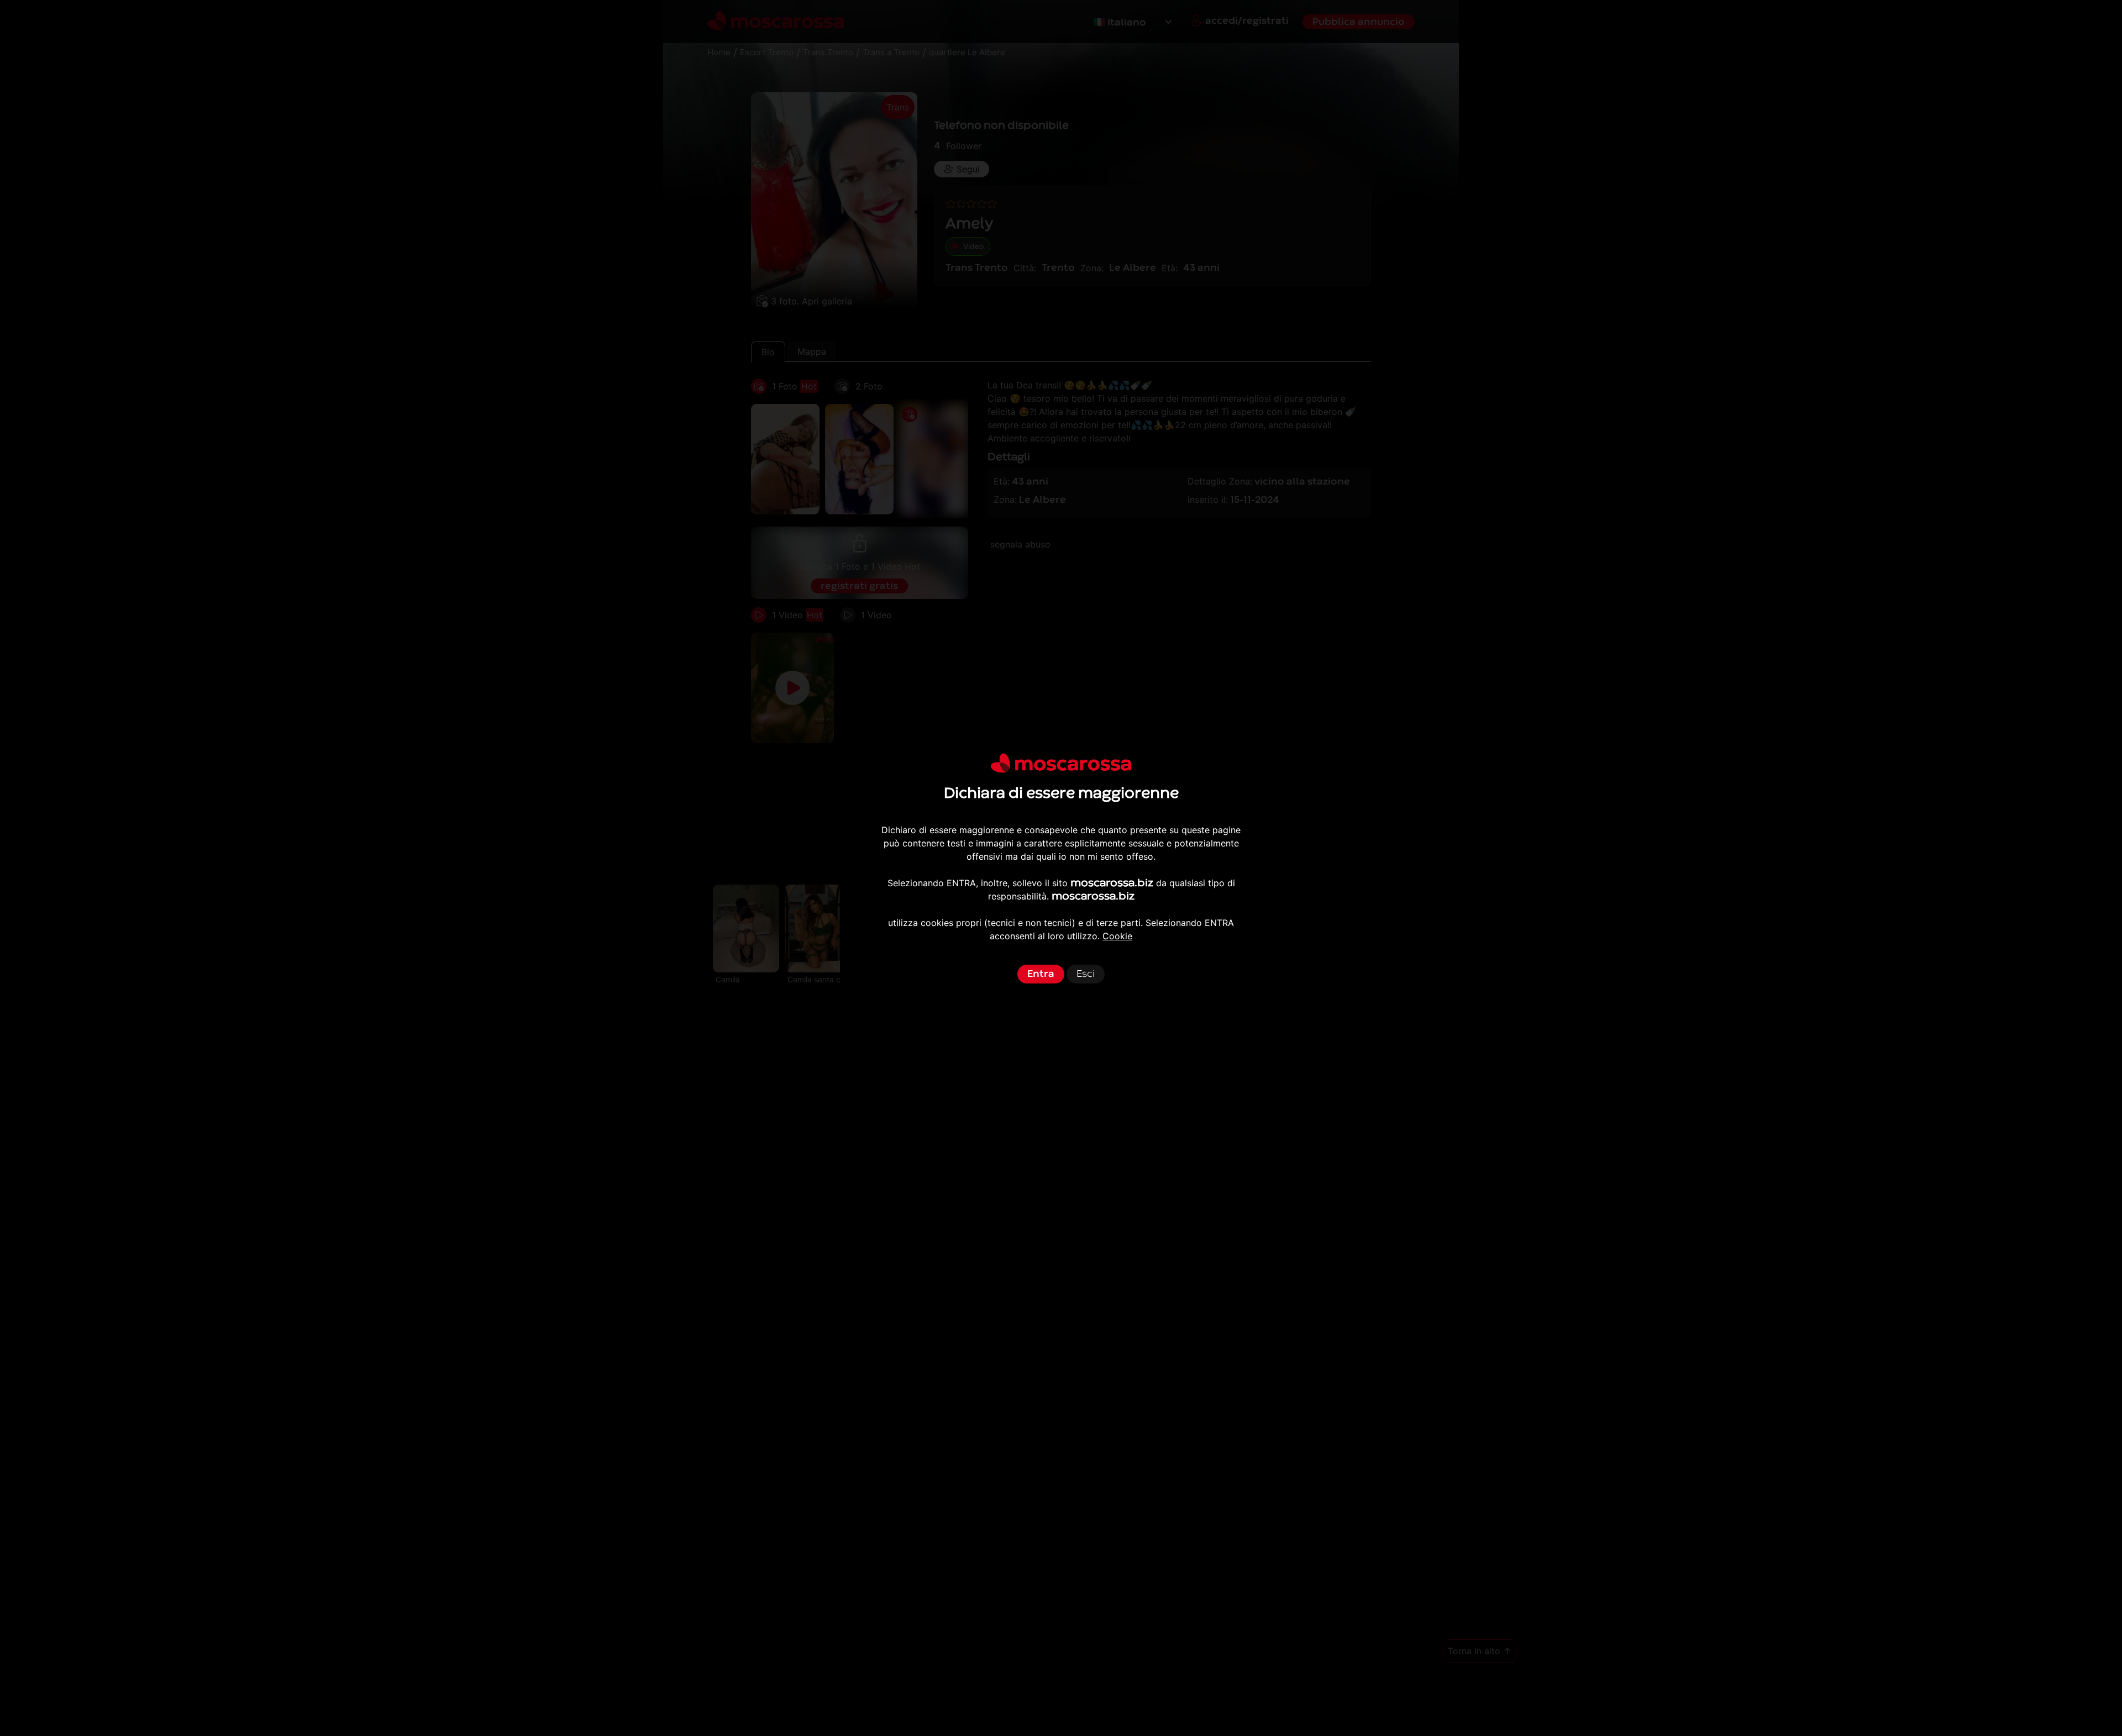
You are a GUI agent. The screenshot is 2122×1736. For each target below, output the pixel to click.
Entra (1041, 974)
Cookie (1117, 936)
